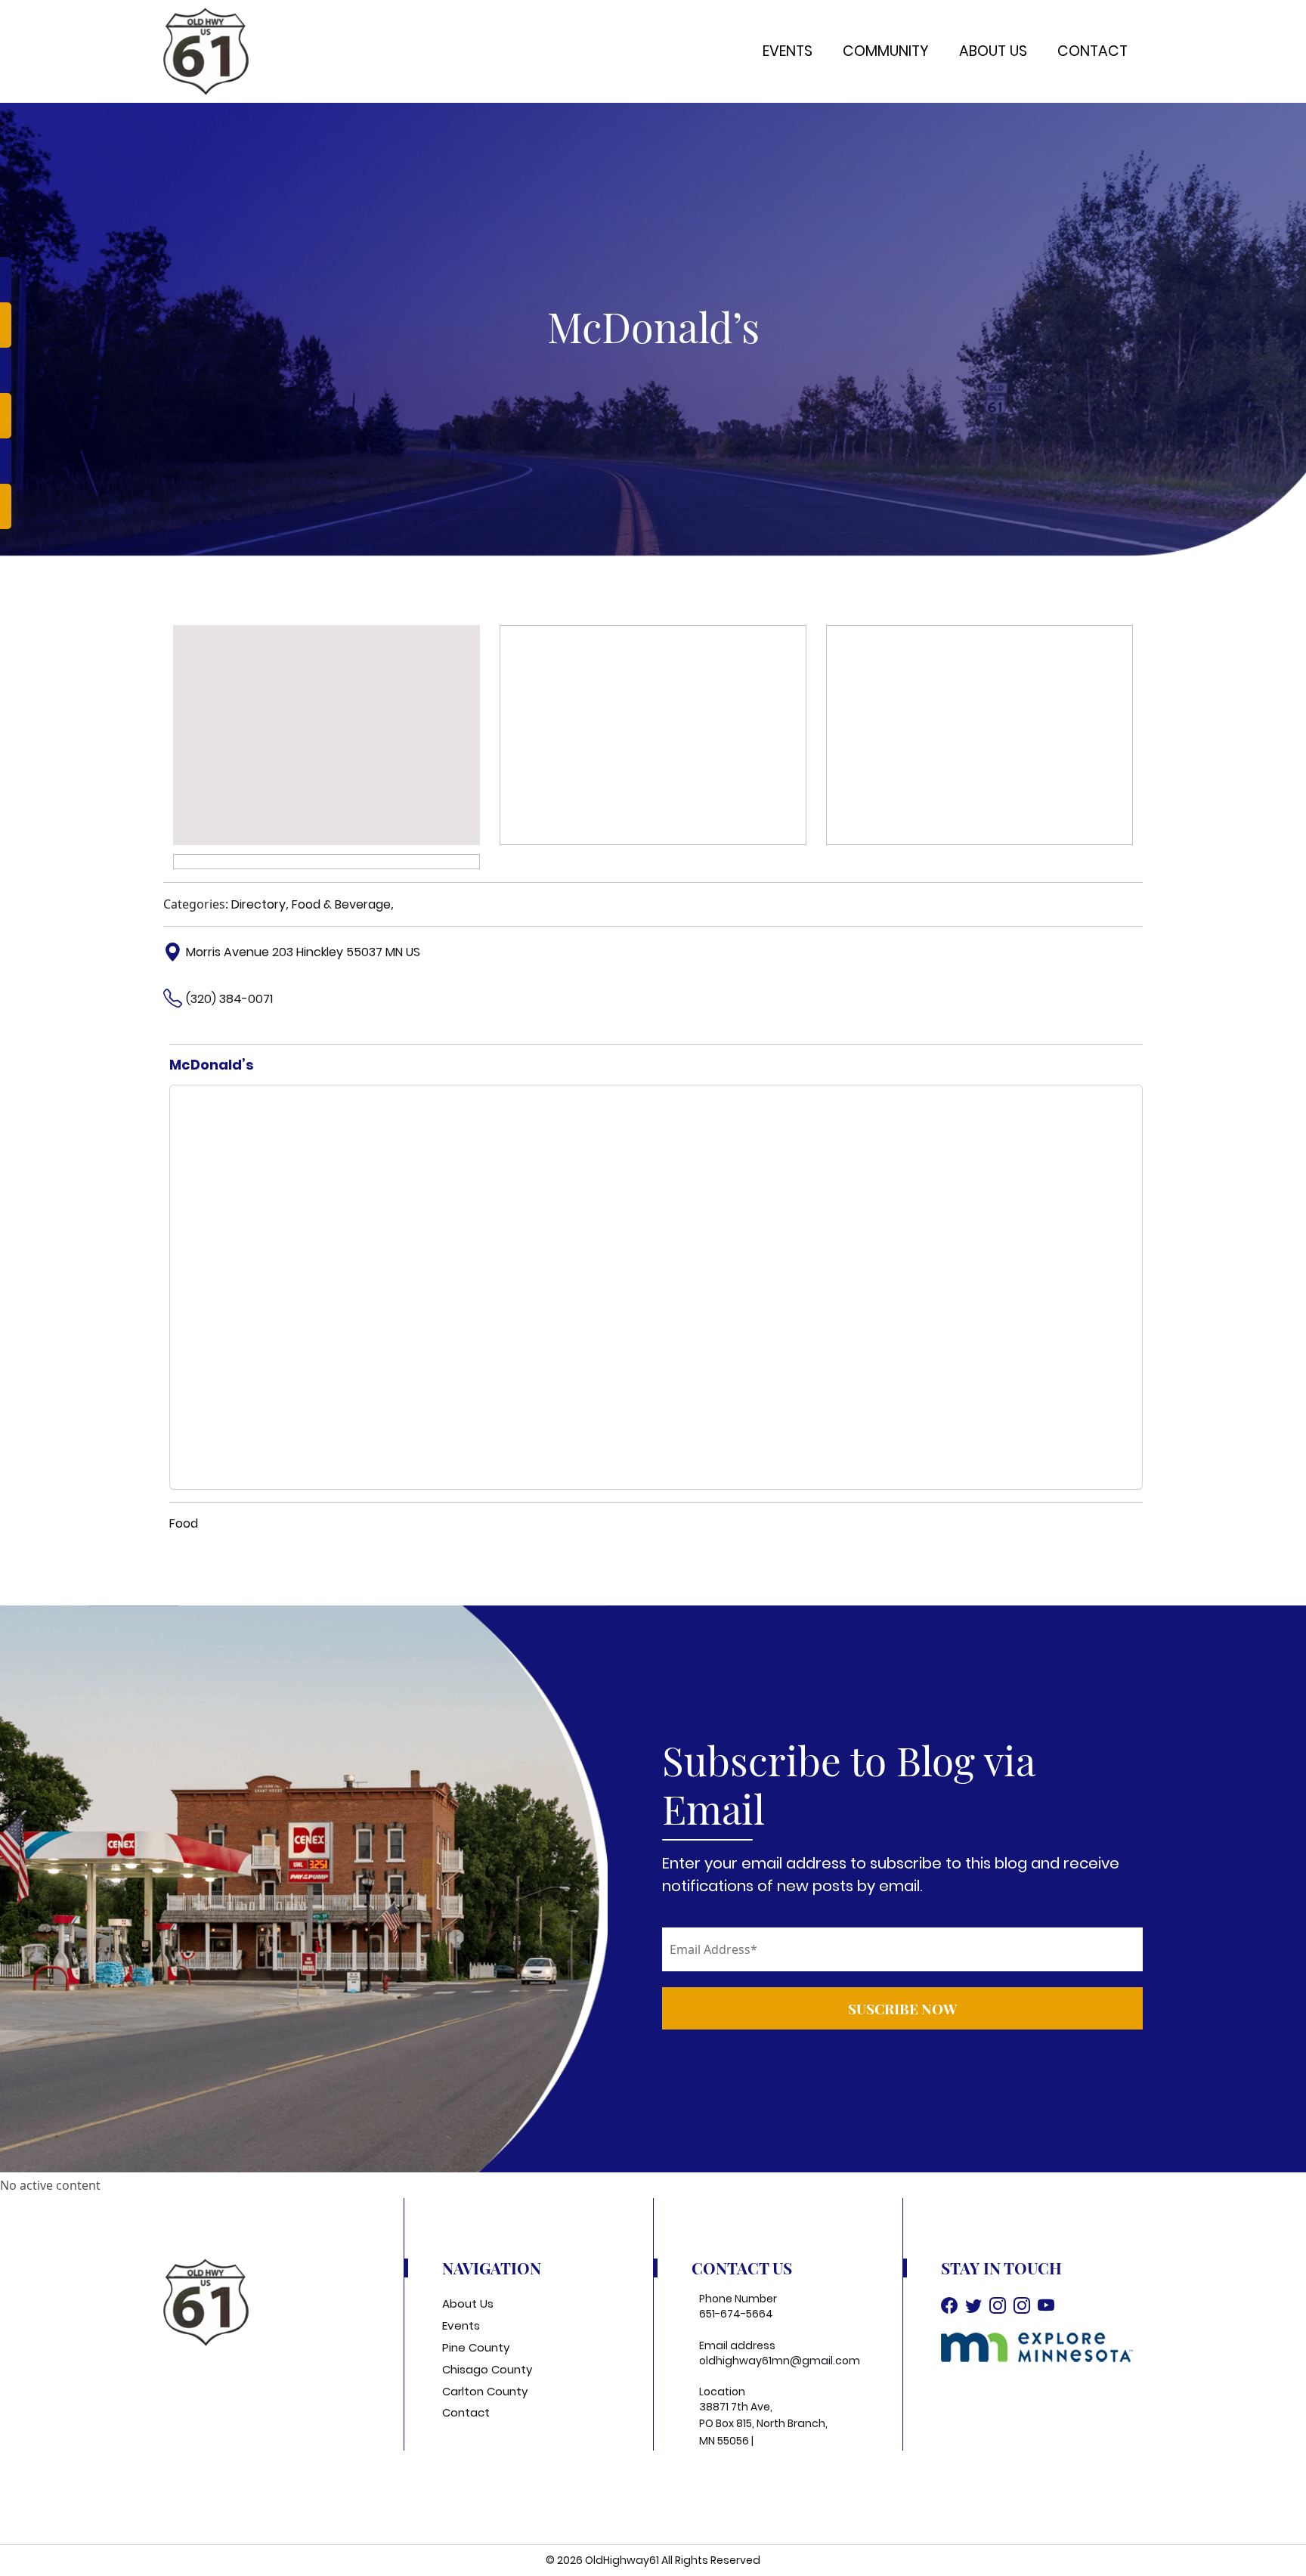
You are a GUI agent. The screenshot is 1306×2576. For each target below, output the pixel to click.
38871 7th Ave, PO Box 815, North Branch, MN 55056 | (763, 2424)
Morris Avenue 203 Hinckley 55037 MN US (303, 952)
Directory (258, 904)
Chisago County (487, 2369)
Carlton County (485, 2391)
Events (788, 51)
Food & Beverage (341, 904)
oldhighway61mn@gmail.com (780, 2361)
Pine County (476, 2347)
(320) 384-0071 (229, 999)
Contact (1092, 51)
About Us (993, 51)
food (184, 1523)
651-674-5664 (736, 2314)
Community (886, 51)
